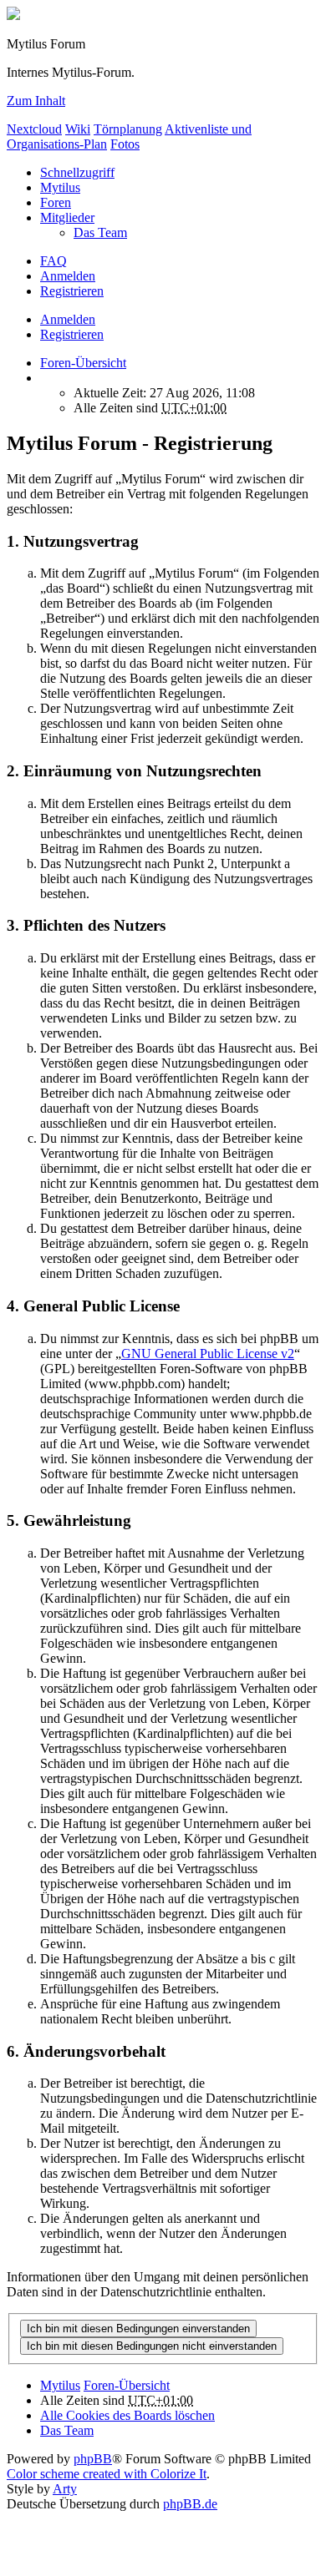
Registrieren (72, 334)
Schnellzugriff (77, 172)
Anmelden (68, 319)
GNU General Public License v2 (208, 1354)
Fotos (125, 144)
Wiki (78, 129)
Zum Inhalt (36, 101)
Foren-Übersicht (127, 2385)
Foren (56, 202)
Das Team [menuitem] (100, 232)
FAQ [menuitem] (53, 261)
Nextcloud (34, 129)
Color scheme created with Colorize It (107, 2474)
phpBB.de (190, 2504)
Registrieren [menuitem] (72, 291)
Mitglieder (67, 217)
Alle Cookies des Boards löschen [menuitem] (127, 2415)
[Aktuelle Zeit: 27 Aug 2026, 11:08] (45, 378)
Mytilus (60, 187)
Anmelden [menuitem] (68, 276)
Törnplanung (128, 129)
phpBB (93, 2459)
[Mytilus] (13, 15)
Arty (65, 2489)
